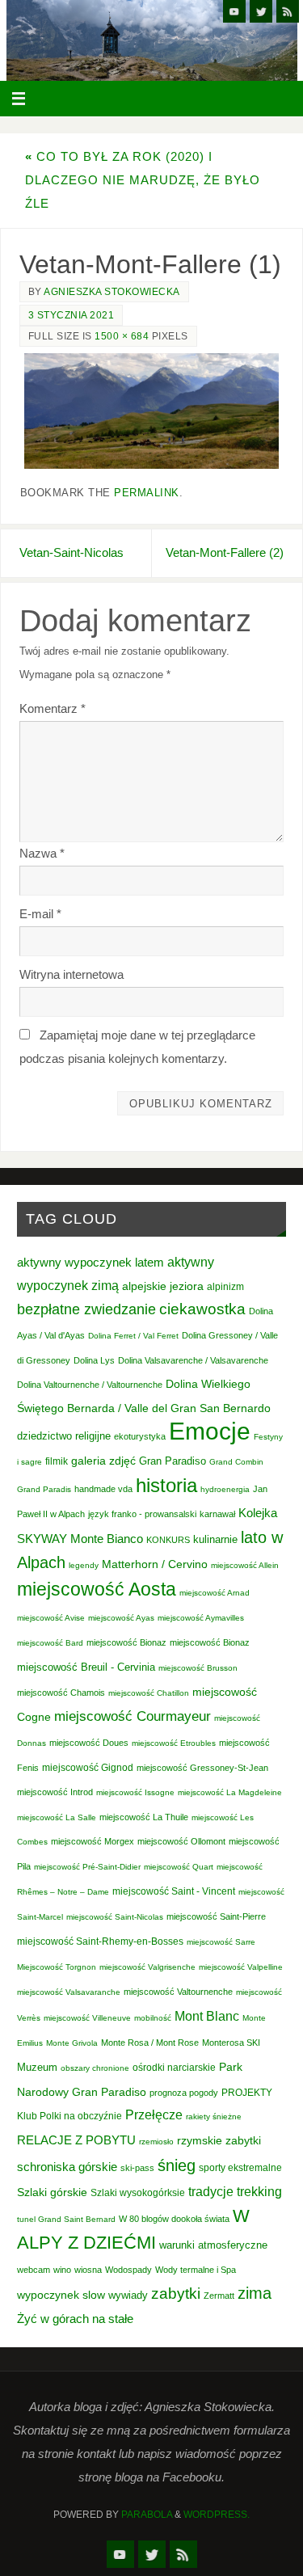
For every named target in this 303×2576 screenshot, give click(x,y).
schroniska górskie (67, 2167)
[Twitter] (261, 11)
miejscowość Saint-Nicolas (115, 1917)
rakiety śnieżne (214, 2116)
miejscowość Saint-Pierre (216, 1916)
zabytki (176, 2294)
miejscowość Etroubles (174, 1743)
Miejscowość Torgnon (57, 1967)
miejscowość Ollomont (181, 1841)
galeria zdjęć (103, 1461)
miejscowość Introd (55, 1792)
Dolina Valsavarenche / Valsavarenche (193, 1360)
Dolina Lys (94, 1360)
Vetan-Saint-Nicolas (72, 552)
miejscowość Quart (179, 1867)
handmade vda (103, 1489)
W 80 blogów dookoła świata (174, 2219)
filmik (57, 1461)
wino (62, 2270)
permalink (147, 493)
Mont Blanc (207, 2016)
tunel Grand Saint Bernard (66, 2219)
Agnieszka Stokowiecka (112, 292)
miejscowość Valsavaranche (69, 1992)
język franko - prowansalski (142, 1514)
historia (166, 1485)
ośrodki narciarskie (174, 2068)
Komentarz (53, 708)
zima (255, 2293)
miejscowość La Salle (57, 1817)
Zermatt (219, 2296)
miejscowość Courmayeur (133, 1716)
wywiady (128, 2296)
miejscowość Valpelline (241, 1967)
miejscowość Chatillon (149, 1693)
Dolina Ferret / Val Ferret (133, 1336)
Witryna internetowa (72, 974)
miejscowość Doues (89, 1743)
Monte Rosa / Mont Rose (150, 2043)
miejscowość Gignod (88, 1768)
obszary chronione (95, 2068)
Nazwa (42, 853)
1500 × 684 (122, 336)
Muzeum (37, 2067)
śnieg (177, 2165)
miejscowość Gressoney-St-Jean (202, 1768)
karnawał (217, 1514)
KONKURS (168, 1540)
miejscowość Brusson (198, 1668)
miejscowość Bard (50, 1643)
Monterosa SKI (231, 2043)
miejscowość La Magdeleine (230, 1792)
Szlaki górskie (52, 2192)
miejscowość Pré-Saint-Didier (87, 1867)
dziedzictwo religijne (64, 1436)
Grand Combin (236, 1462)
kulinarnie (215, 1539)
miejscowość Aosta (97, 1589)
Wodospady (128, 2270)
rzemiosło (156, 2142)
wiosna (88, 2270)
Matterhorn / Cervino (155, 1564)
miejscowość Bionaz (126, 1642)
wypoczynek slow (61, 2295)
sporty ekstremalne (240, 2167)
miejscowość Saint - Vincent (174, 1891)
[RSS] (288, 11)
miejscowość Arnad (215, 1593)
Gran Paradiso (173, 1461)
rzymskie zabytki (219, 2140)
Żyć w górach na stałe (75, 2319)
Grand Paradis (44, 1489)
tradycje (211, 2191)
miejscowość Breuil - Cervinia (86, 1667)
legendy (84, 1565)
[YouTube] (234, 11)
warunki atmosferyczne (213, 2245)
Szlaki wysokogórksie (138, 2193)
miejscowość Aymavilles (201, 1618)
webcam (34, 2270)
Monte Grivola (72, 2043)
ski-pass (137, 2168)
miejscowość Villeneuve (87, 2018)
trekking (259, 2191)
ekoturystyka (140, 1436)
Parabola (147, 2515)
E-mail (40, 914)
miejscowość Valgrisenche (147, 1967)
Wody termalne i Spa (196, 2270)
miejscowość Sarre (221, 1942)
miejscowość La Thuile (144, 1817)
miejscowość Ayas (121, 1618)
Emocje (210, 1431)
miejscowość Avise (51, 1618)
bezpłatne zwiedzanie (86, 1309)
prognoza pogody (184, 2093)
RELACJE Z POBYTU (76, 2140)
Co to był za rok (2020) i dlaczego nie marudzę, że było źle (143, 180)
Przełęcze (154, 2115)
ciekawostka (202, 1309)
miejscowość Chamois (61, 1693)
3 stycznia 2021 (72, 315)
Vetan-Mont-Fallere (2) (225, 552)
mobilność (153, 2018)
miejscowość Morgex (93, 1841)
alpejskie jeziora (163, 1286)
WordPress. (217, 2515)
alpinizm (225, 1287)
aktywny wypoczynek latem (90, 1263)
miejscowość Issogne (135, 1792)
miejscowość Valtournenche (178, 1992)
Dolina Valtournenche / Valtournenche (90, 1385)
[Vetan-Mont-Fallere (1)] (151, 411)
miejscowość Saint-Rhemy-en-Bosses (100, 1941)
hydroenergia (225, 1489)
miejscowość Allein (245, 1565)
